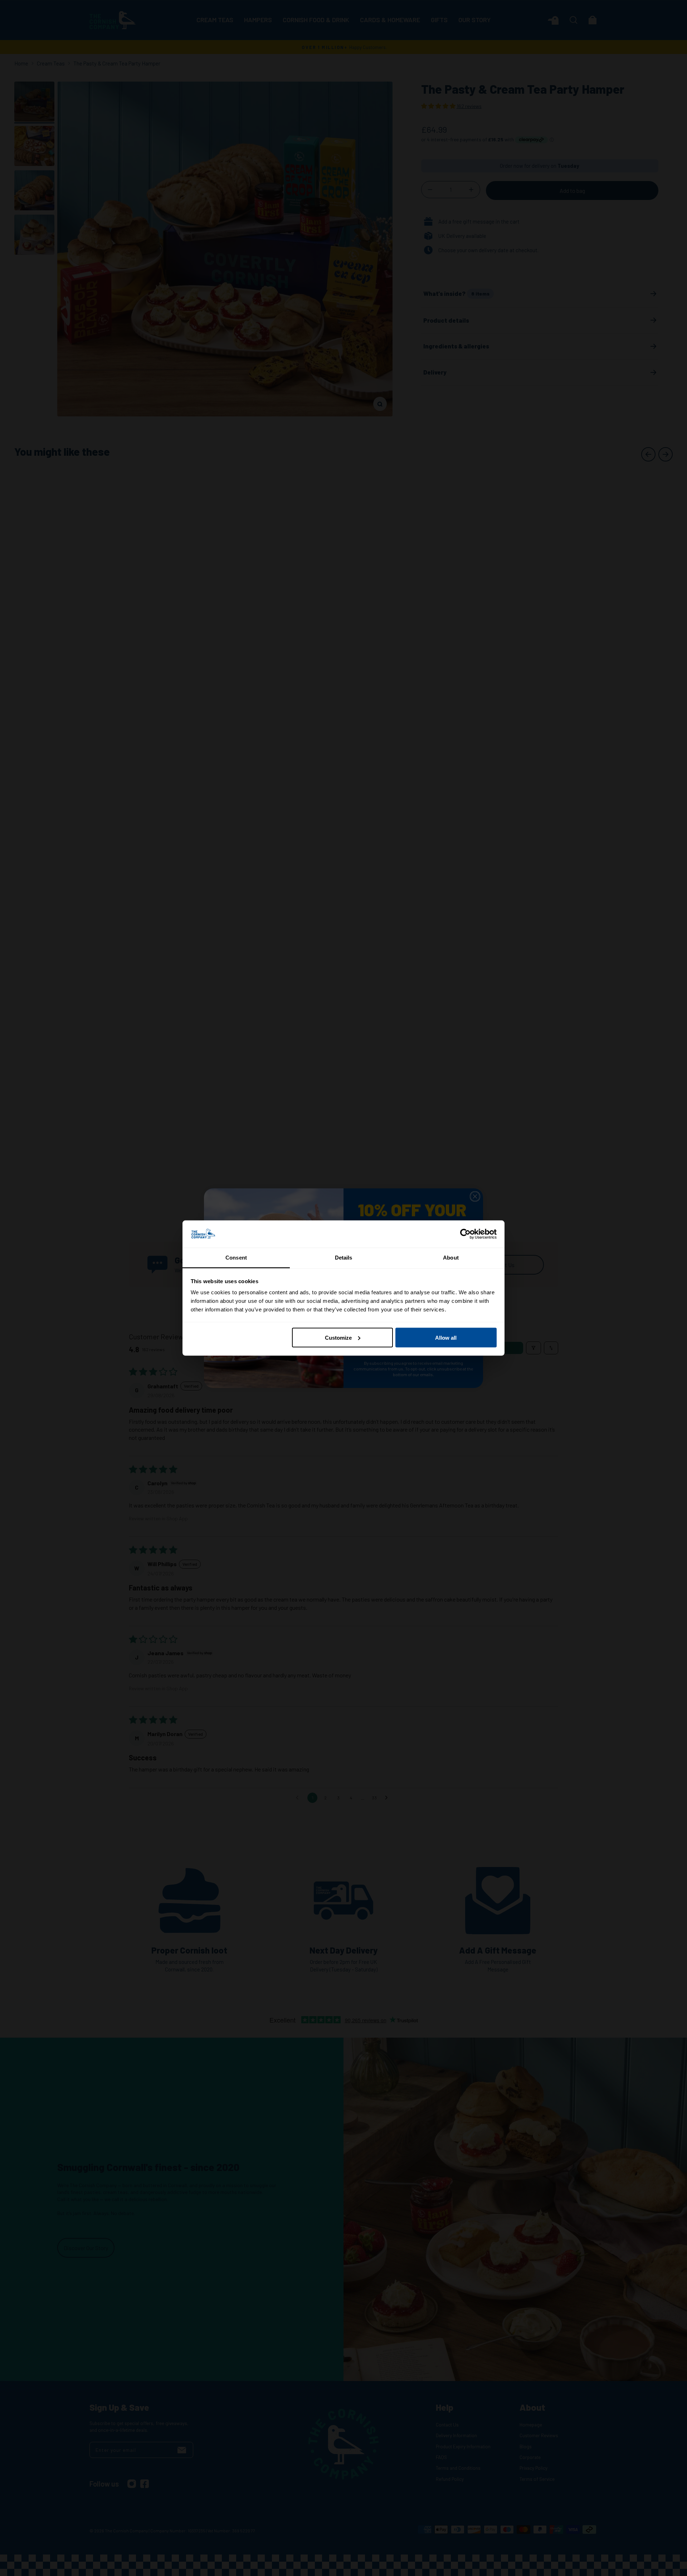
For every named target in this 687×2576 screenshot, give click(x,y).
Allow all (446, 1337)
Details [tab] (344, 1258)
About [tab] (451, 1258)
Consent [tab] (236, 1258)
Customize (338, 1337)
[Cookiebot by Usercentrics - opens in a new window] (465, 1234)
